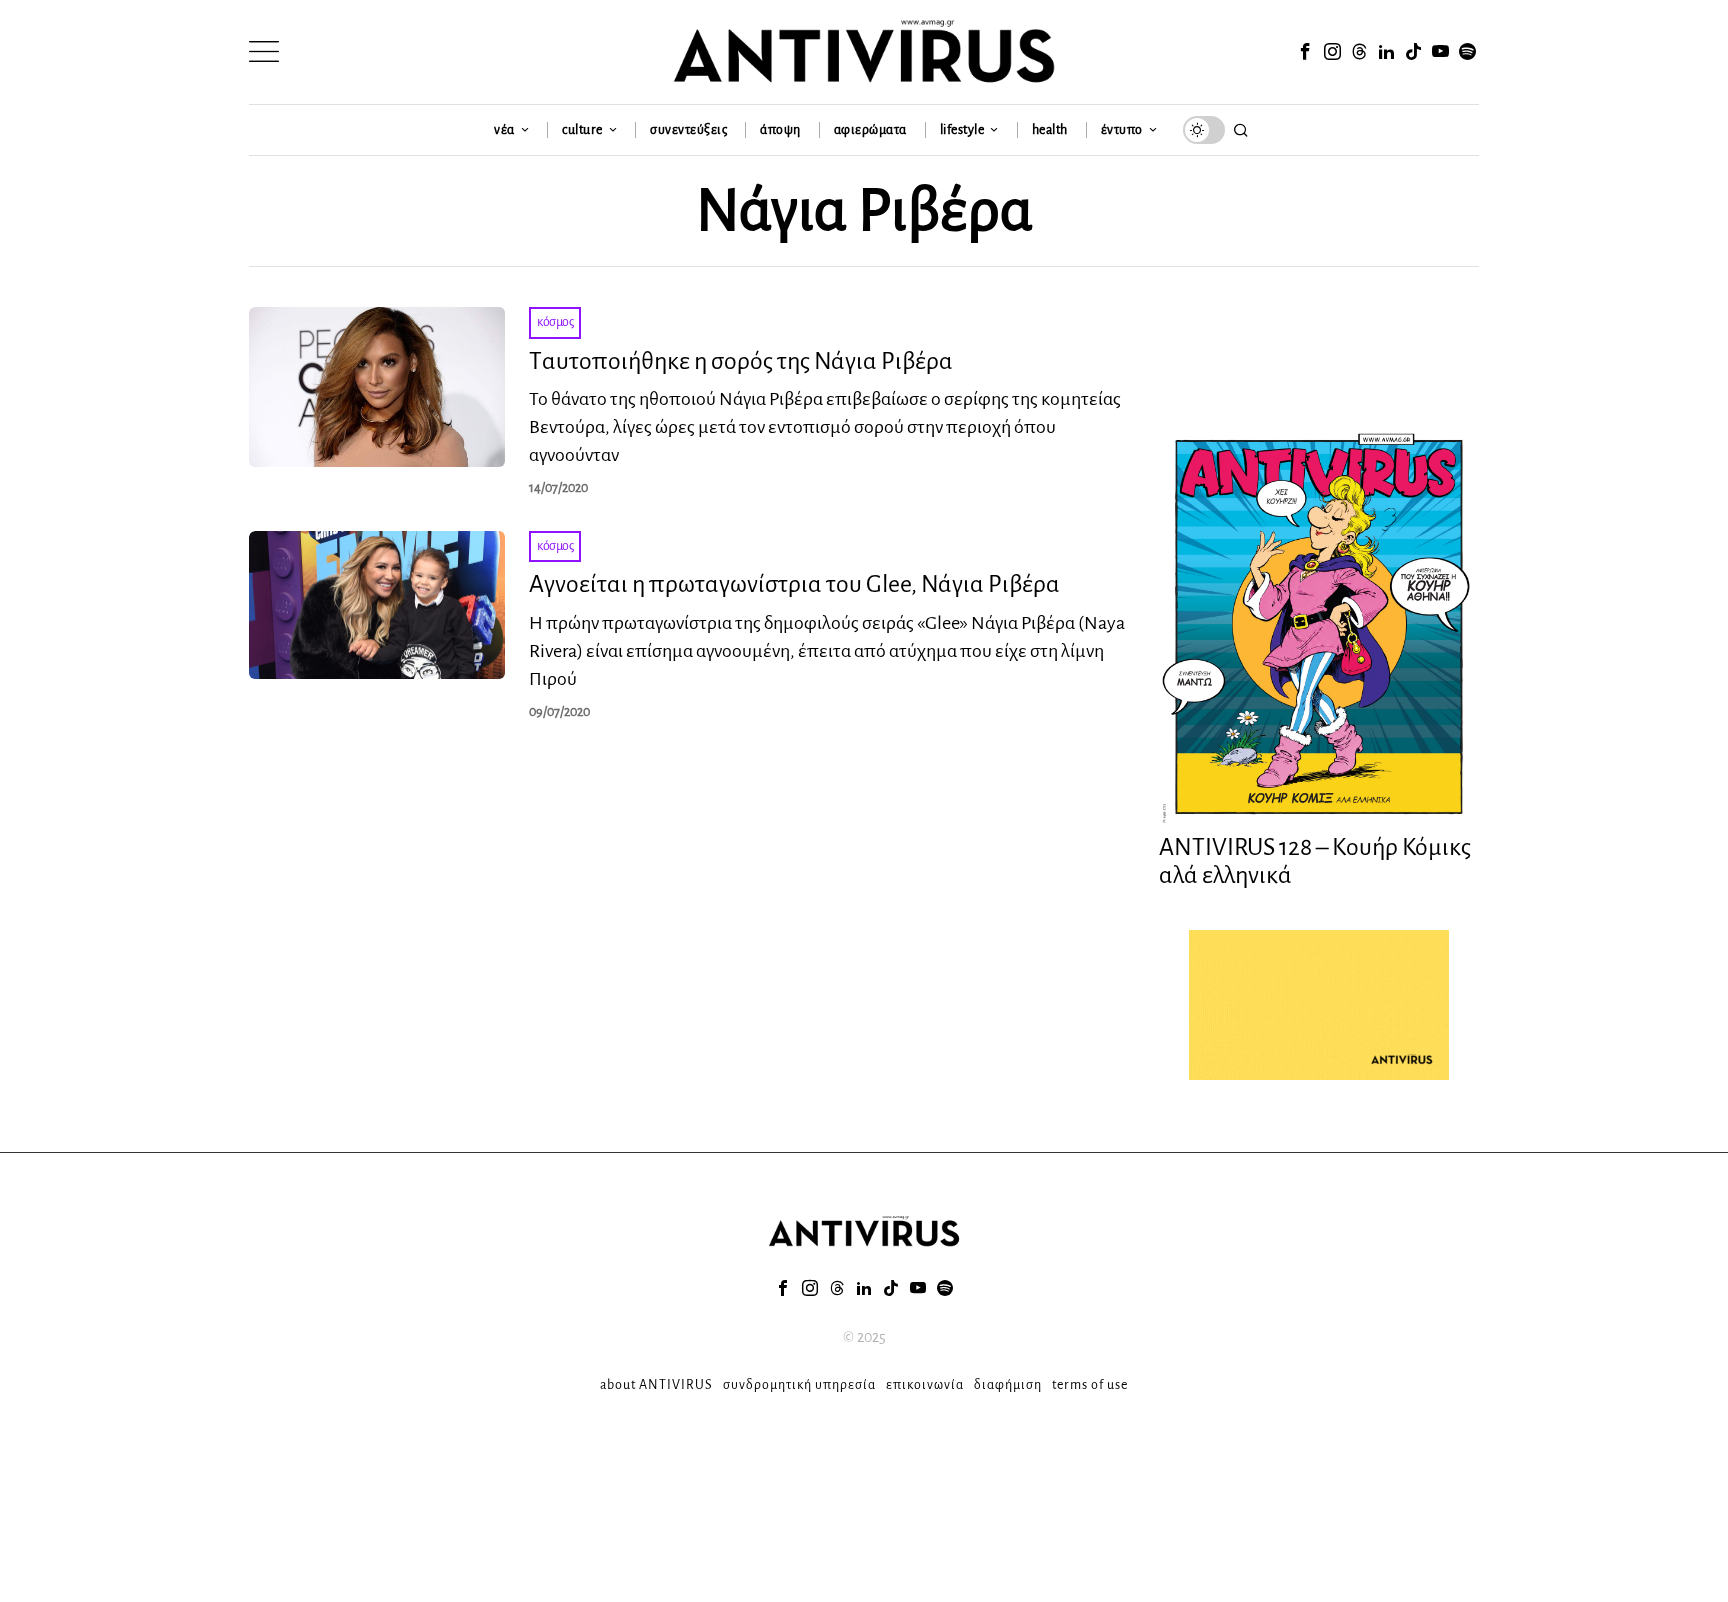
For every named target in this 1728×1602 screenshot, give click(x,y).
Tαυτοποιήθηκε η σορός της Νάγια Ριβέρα (741, 361)
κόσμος (555, 322)
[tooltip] (1305, 52)
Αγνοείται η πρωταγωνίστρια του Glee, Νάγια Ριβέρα (794, 584)
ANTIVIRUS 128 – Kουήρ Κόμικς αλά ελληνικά (1315, 861)
